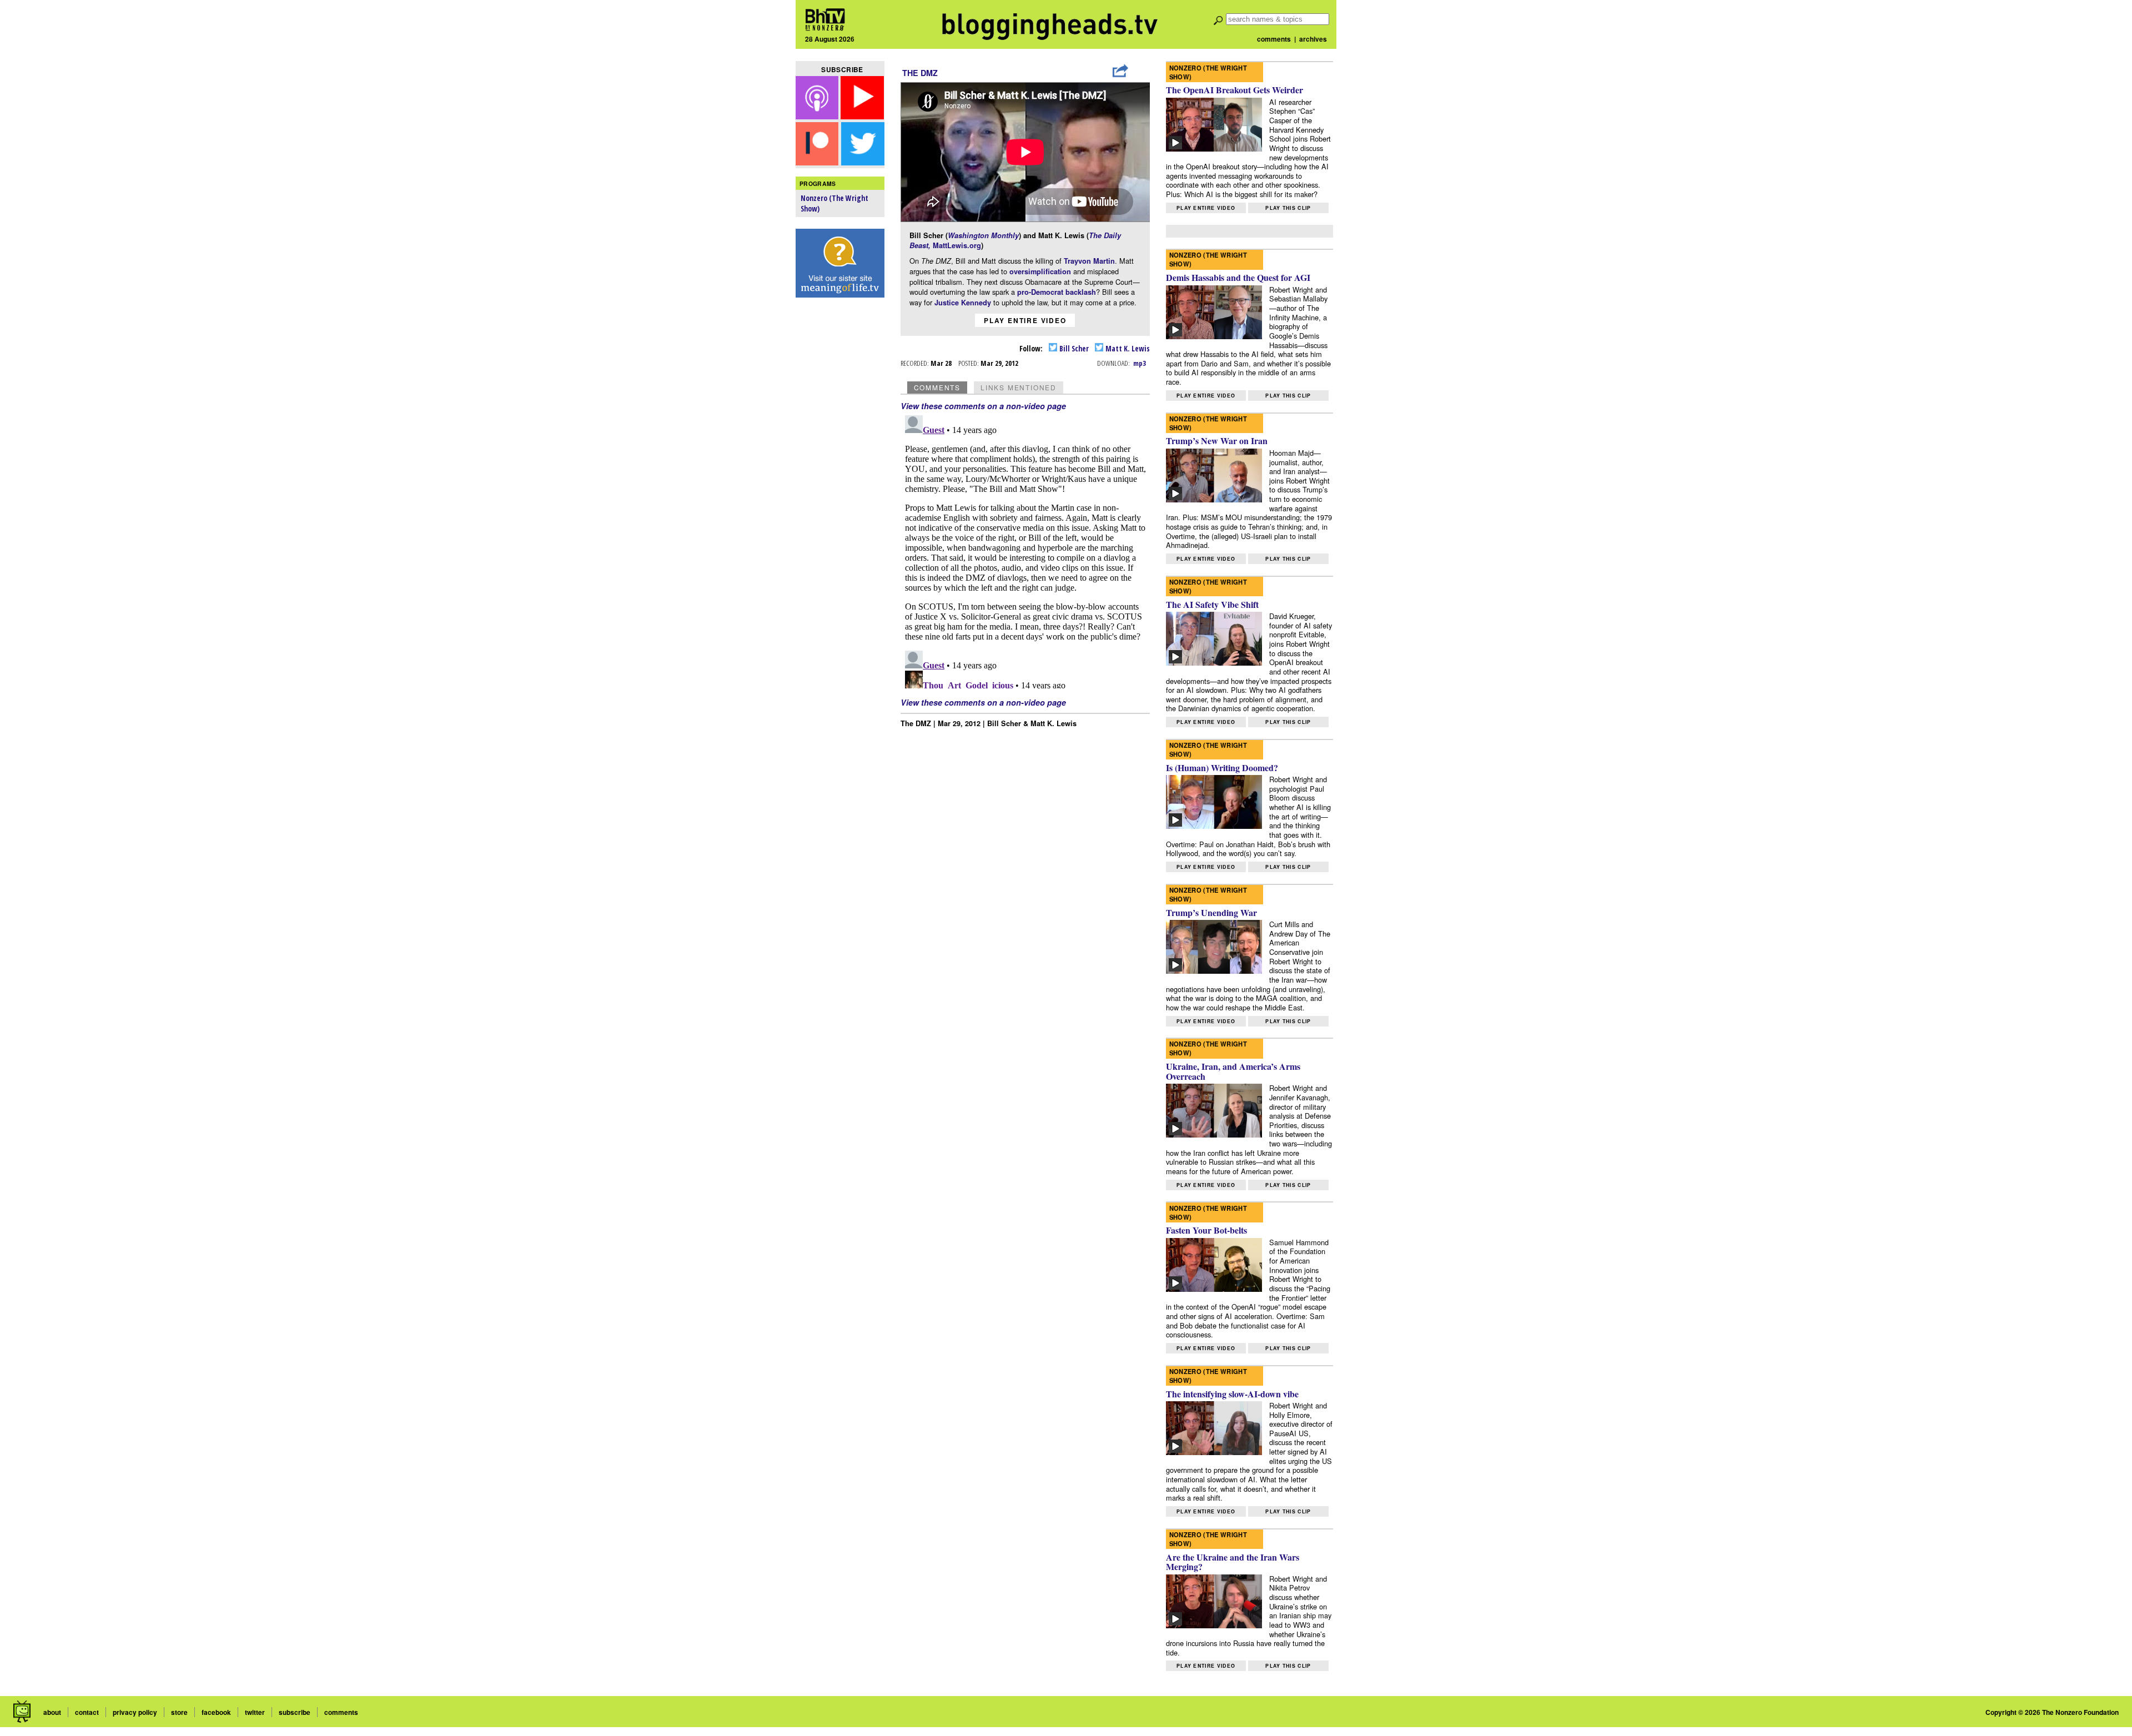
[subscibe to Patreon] (817, 162)
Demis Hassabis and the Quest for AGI (1238, 277)
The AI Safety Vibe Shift (1212, 604)
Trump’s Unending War (1211, 912)
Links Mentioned (1019, 387)
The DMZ (920, 73)
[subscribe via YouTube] (862, 116)
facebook (216, 1712)
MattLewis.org (957, 245)
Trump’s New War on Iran (1217, 441)
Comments (937, 387)
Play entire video (1025, 320)
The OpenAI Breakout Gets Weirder (1235, 90)
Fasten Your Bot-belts (1206, 1230)
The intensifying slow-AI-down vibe (1232, 1394)
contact (87, 1712)
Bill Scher (1073, 348)
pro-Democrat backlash (1057, 292)
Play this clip (1288, 208)
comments (1274, 39)
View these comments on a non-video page (983, 406)
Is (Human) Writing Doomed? (1222, 768)
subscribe (295, 1712)
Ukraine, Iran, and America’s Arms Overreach (1233, 1071)
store (179, 1712)
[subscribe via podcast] (818, 116)
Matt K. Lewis (1127, 348)
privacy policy (135, 1712)
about (52, 1712)
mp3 (1140, 363)
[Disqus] (1025, 550)
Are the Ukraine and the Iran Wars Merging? (1233, 1562)
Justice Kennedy (963, 303)
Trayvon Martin (1089, 261)
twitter (255, 1712)
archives (1313, 39)
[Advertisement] (840, 478)
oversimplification (1041, 271)
